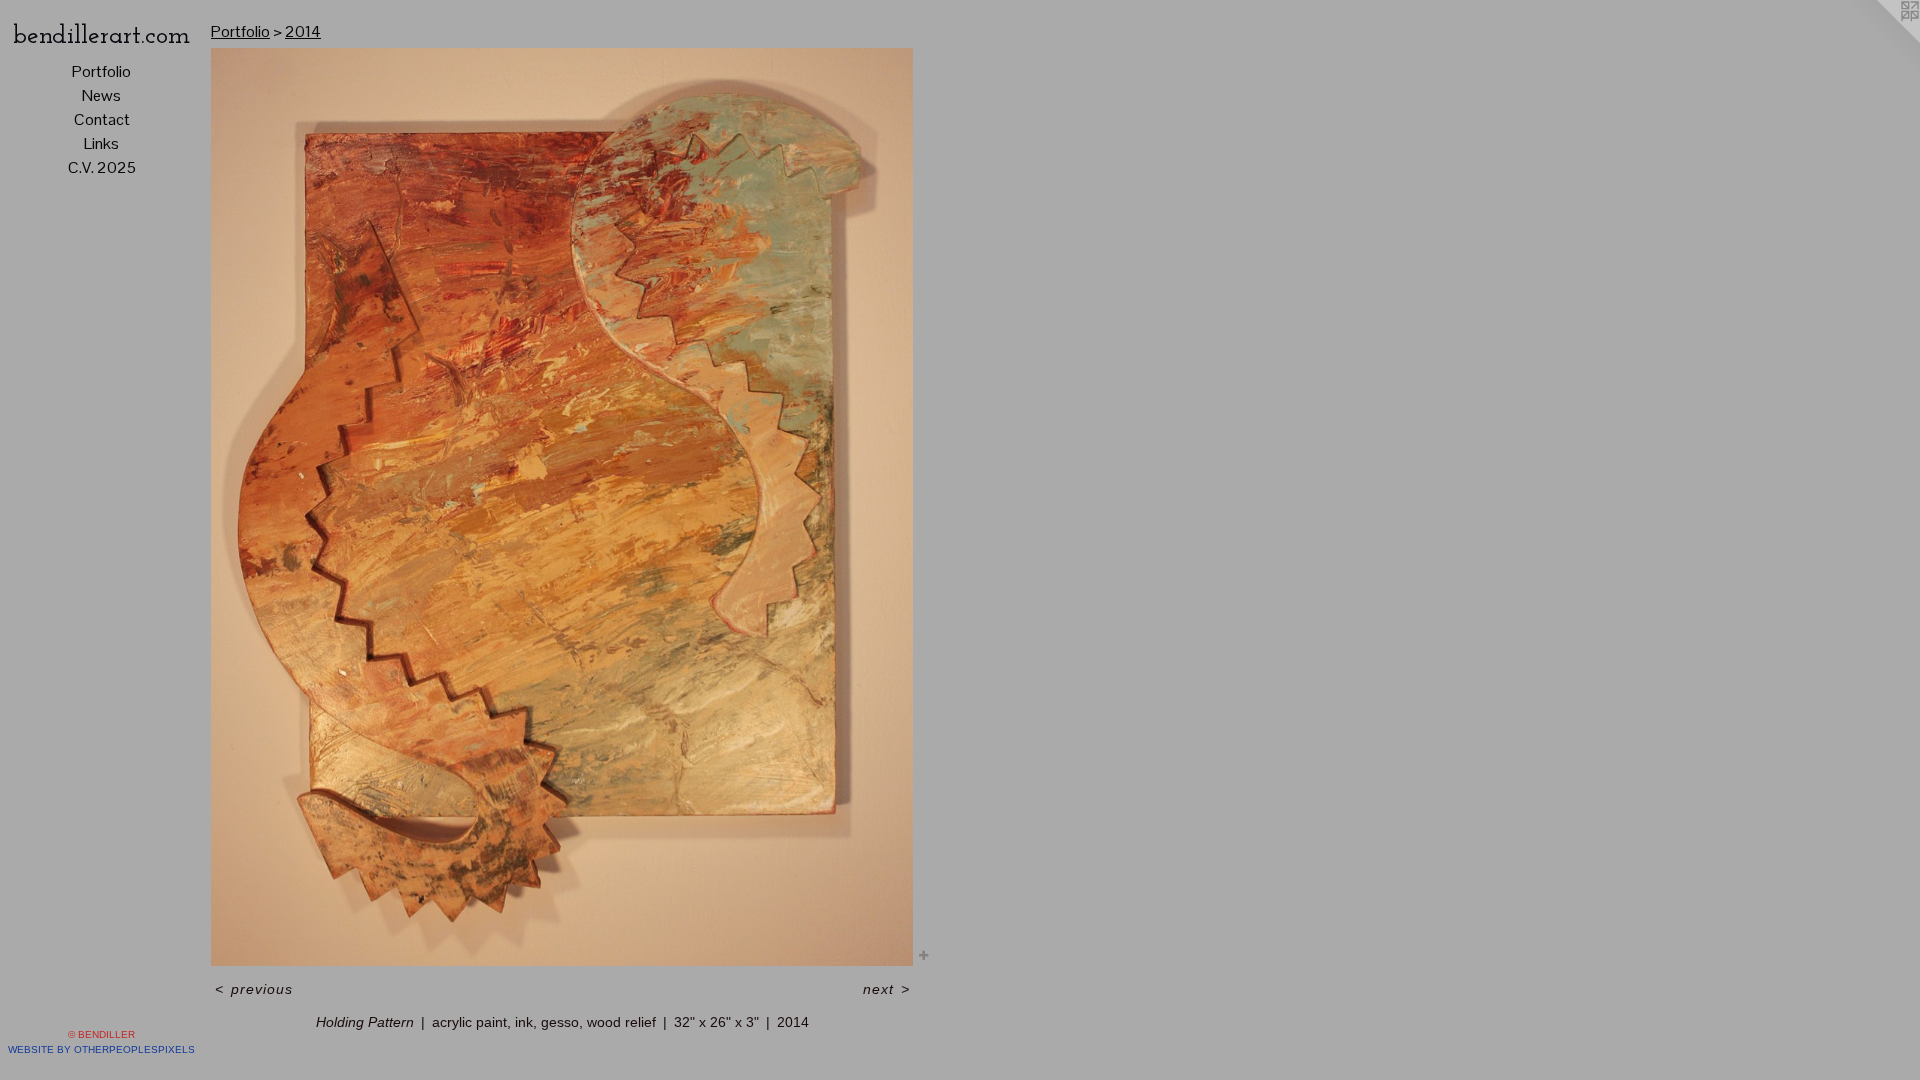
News (101, 95)
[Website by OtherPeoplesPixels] (1880, 40)
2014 (303, 31)
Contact (102, 119)
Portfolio (101, 71)
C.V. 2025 (102, 167)
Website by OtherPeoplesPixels (101, 1049)
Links (101, 143)
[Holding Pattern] (562, 507)
